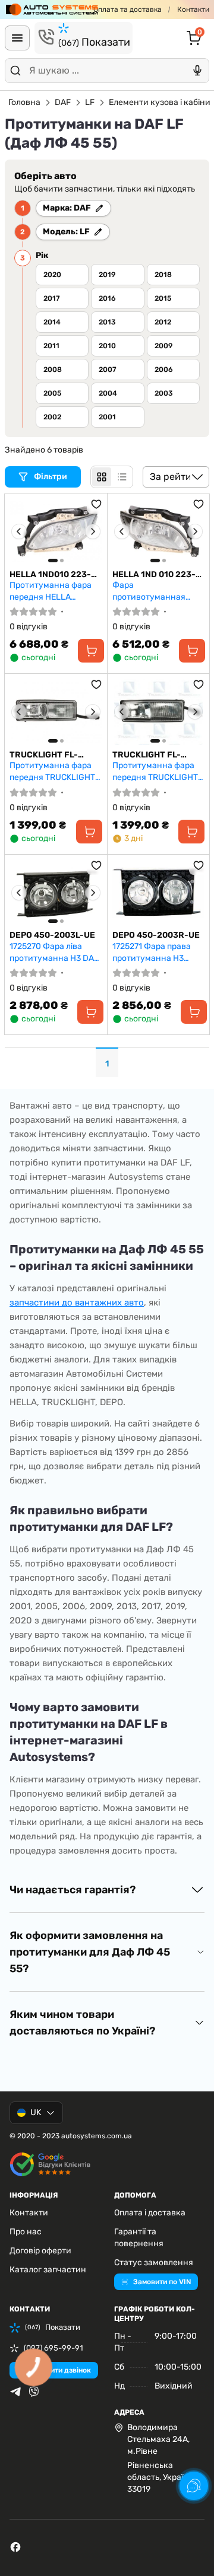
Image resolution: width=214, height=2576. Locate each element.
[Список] (122, 477)
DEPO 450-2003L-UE (52, 935)
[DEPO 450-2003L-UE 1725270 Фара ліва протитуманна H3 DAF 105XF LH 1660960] (56, 893)
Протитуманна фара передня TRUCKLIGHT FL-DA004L (52, 771)
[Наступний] (93, 531)
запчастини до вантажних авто (77, 1303)
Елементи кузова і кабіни (160, 102)
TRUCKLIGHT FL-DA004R (147, 755)
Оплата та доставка (128, 9)
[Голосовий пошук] (197, 71)
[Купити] (91, 651)
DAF (63, 102)
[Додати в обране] (96, 504)
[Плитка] (102, 477)
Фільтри (51, 477)
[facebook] (15, 2547)
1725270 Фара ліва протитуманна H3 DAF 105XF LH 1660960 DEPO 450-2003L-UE (54, 952)
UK (36, 2112)
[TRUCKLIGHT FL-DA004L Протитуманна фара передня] (56, 712)
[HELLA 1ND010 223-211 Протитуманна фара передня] (56, 531)
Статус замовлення (154, 2263)
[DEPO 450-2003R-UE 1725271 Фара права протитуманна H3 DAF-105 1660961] (159, 893)
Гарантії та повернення (139, 2238)
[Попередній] (19, 531)
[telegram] (15, 2392)
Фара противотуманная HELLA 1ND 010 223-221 (158, 591)
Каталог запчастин (48, 2270)
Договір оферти (40, 2251)
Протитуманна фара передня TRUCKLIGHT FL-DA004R (155, 771)
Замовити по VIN (162, 2282)
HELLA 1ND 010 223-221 (154, 575)
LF (90, 102)
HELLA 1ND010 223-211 (50, 575)
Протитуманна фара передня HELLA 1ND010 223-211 (51, 591)
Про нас (26, 2232)
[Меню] (17, 38)
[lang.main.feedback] (194, 2486)
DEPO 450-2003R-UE (156, 935)
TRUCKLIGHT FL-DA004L (44, 755)
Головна (24, 102)
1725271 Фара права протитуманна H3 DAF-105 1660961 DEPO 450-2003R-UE (157, 952)
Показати (94, 42)
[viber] (34, 2392)
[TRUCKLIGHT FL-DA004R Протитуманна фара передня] (159, 712)
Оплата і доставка (150, 2213)
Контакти (193, 9)
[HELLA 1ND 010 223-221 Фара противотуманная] (159, 531)
